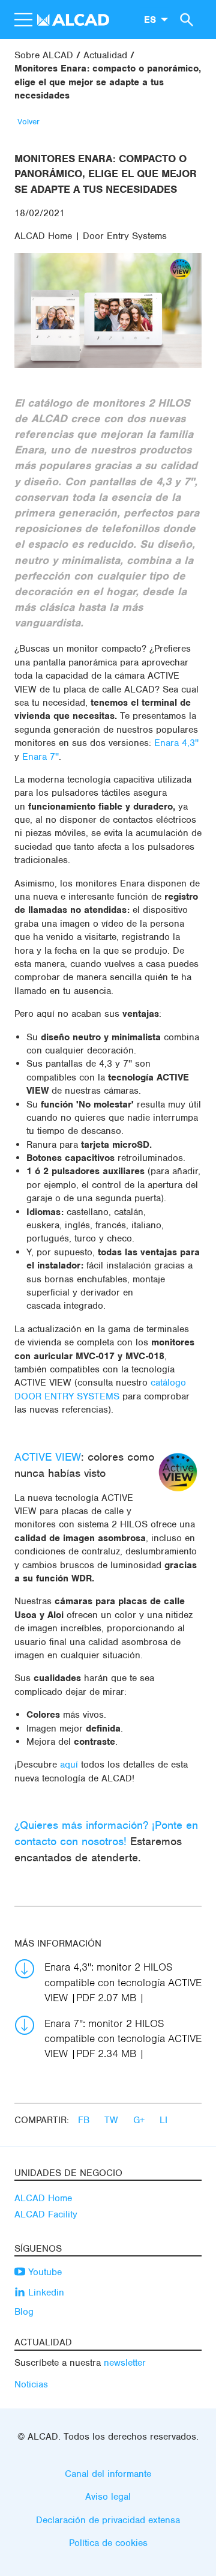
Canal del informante (108, 2474)
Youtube (43, 2272)
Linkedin (45, 2293)
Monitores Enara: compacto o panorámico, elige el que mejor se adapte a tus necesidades (108, 82)
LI (163, 2120)
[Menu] (23, 20)
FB (85, 2120)
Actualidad (105, 55)
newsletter (125, 2363)
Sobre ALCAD (44, 55)
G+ (140, 2120)
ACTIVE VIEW (48, 1457)
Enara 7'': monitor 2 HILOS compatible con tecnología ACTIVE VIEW (123, 2038)
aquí (69, 1765)
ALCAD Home (43, 2198)
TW (113, 2120)
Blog (24, 2312)
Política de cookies (108, 2543)
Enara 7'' (40, 757)
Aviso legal (108, 2497)
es (150, 19)
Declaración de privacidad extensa (108, 2520)
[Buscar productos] (185, 19)
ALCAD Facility (46, 2214)
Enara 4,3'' (176, 743)
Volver (28, 122)
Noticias (31, 2384)
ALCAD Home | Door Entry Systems (91, 236)
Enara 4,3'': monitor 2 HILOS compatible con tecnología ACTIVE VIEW (123, 1982)
